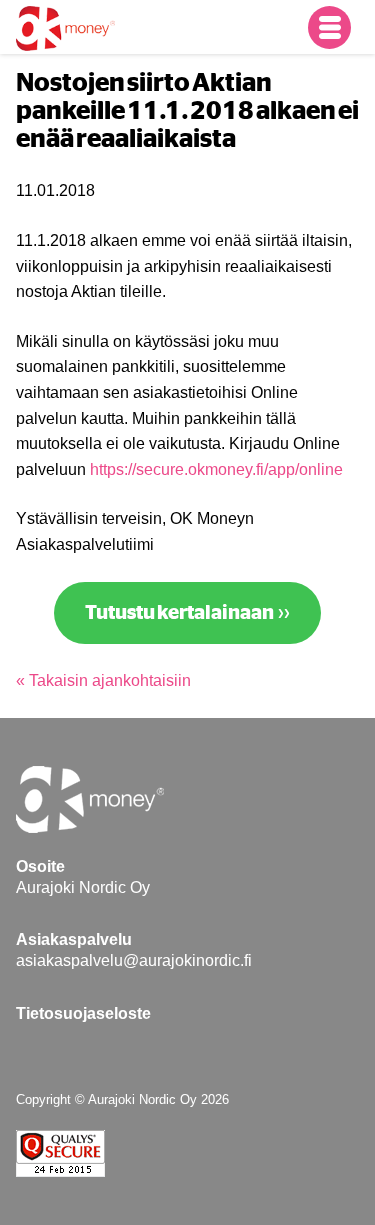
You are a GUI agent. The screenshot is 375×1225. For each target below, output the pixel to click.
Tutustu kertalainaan (179, 613)
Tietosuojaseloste (83, 1013)
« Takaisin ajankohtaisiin (103, 680)
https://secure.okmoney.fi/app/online (216, 469)
